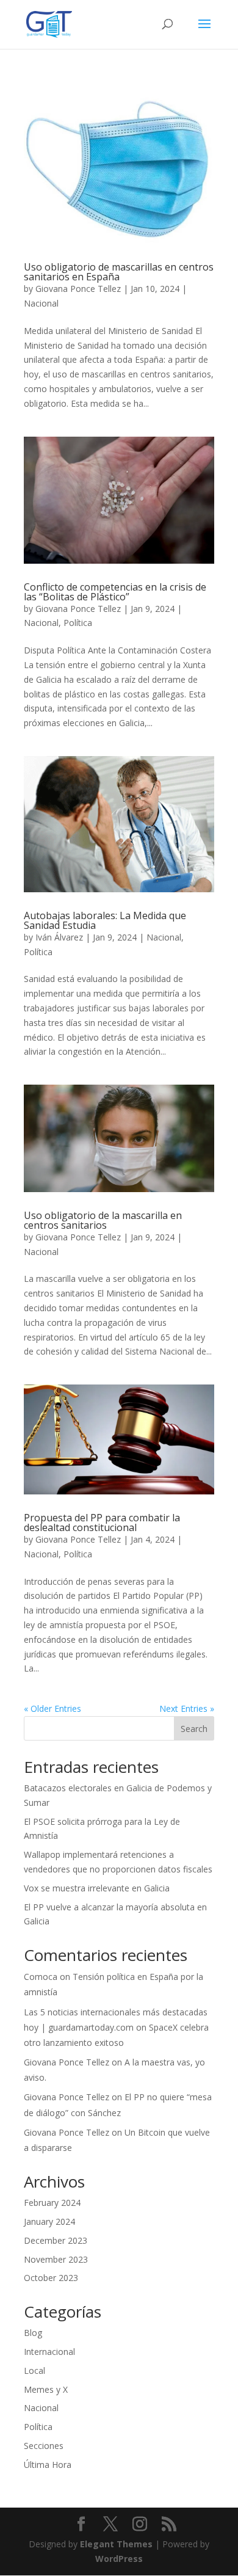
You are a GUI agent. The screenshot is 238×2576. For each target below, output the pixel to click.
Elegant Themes (116, 2544)
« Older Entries (52, 1708)
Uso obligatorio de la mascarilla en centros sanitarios (103, 1220)
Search (194, 1729)
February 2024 (52, 2203)
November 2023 (56, 2259)
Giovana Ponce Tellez (78, 289)
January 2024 (49, 2221)
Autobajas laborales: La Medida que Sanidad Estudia (105, 920)
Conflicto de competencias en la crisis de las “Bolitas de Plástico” (115, 592)
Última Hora (48, 2465)
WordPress (119, 2559)
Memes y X (46, 2389)
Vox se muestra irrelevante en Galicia (97, 1888)
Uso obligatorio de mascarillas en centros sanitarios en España (119, 272)
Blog (33, 2333)
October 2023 (51, 2278)
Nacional (41, 303)
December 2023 (56, 2240)
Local (34, 2370)
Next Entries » (187, 1708)
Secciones (44, 2446)
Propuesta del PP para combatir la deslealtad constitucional (102, 1523)
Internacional (49, 2352)
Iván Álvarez (59, 937)
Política (78, 623)
